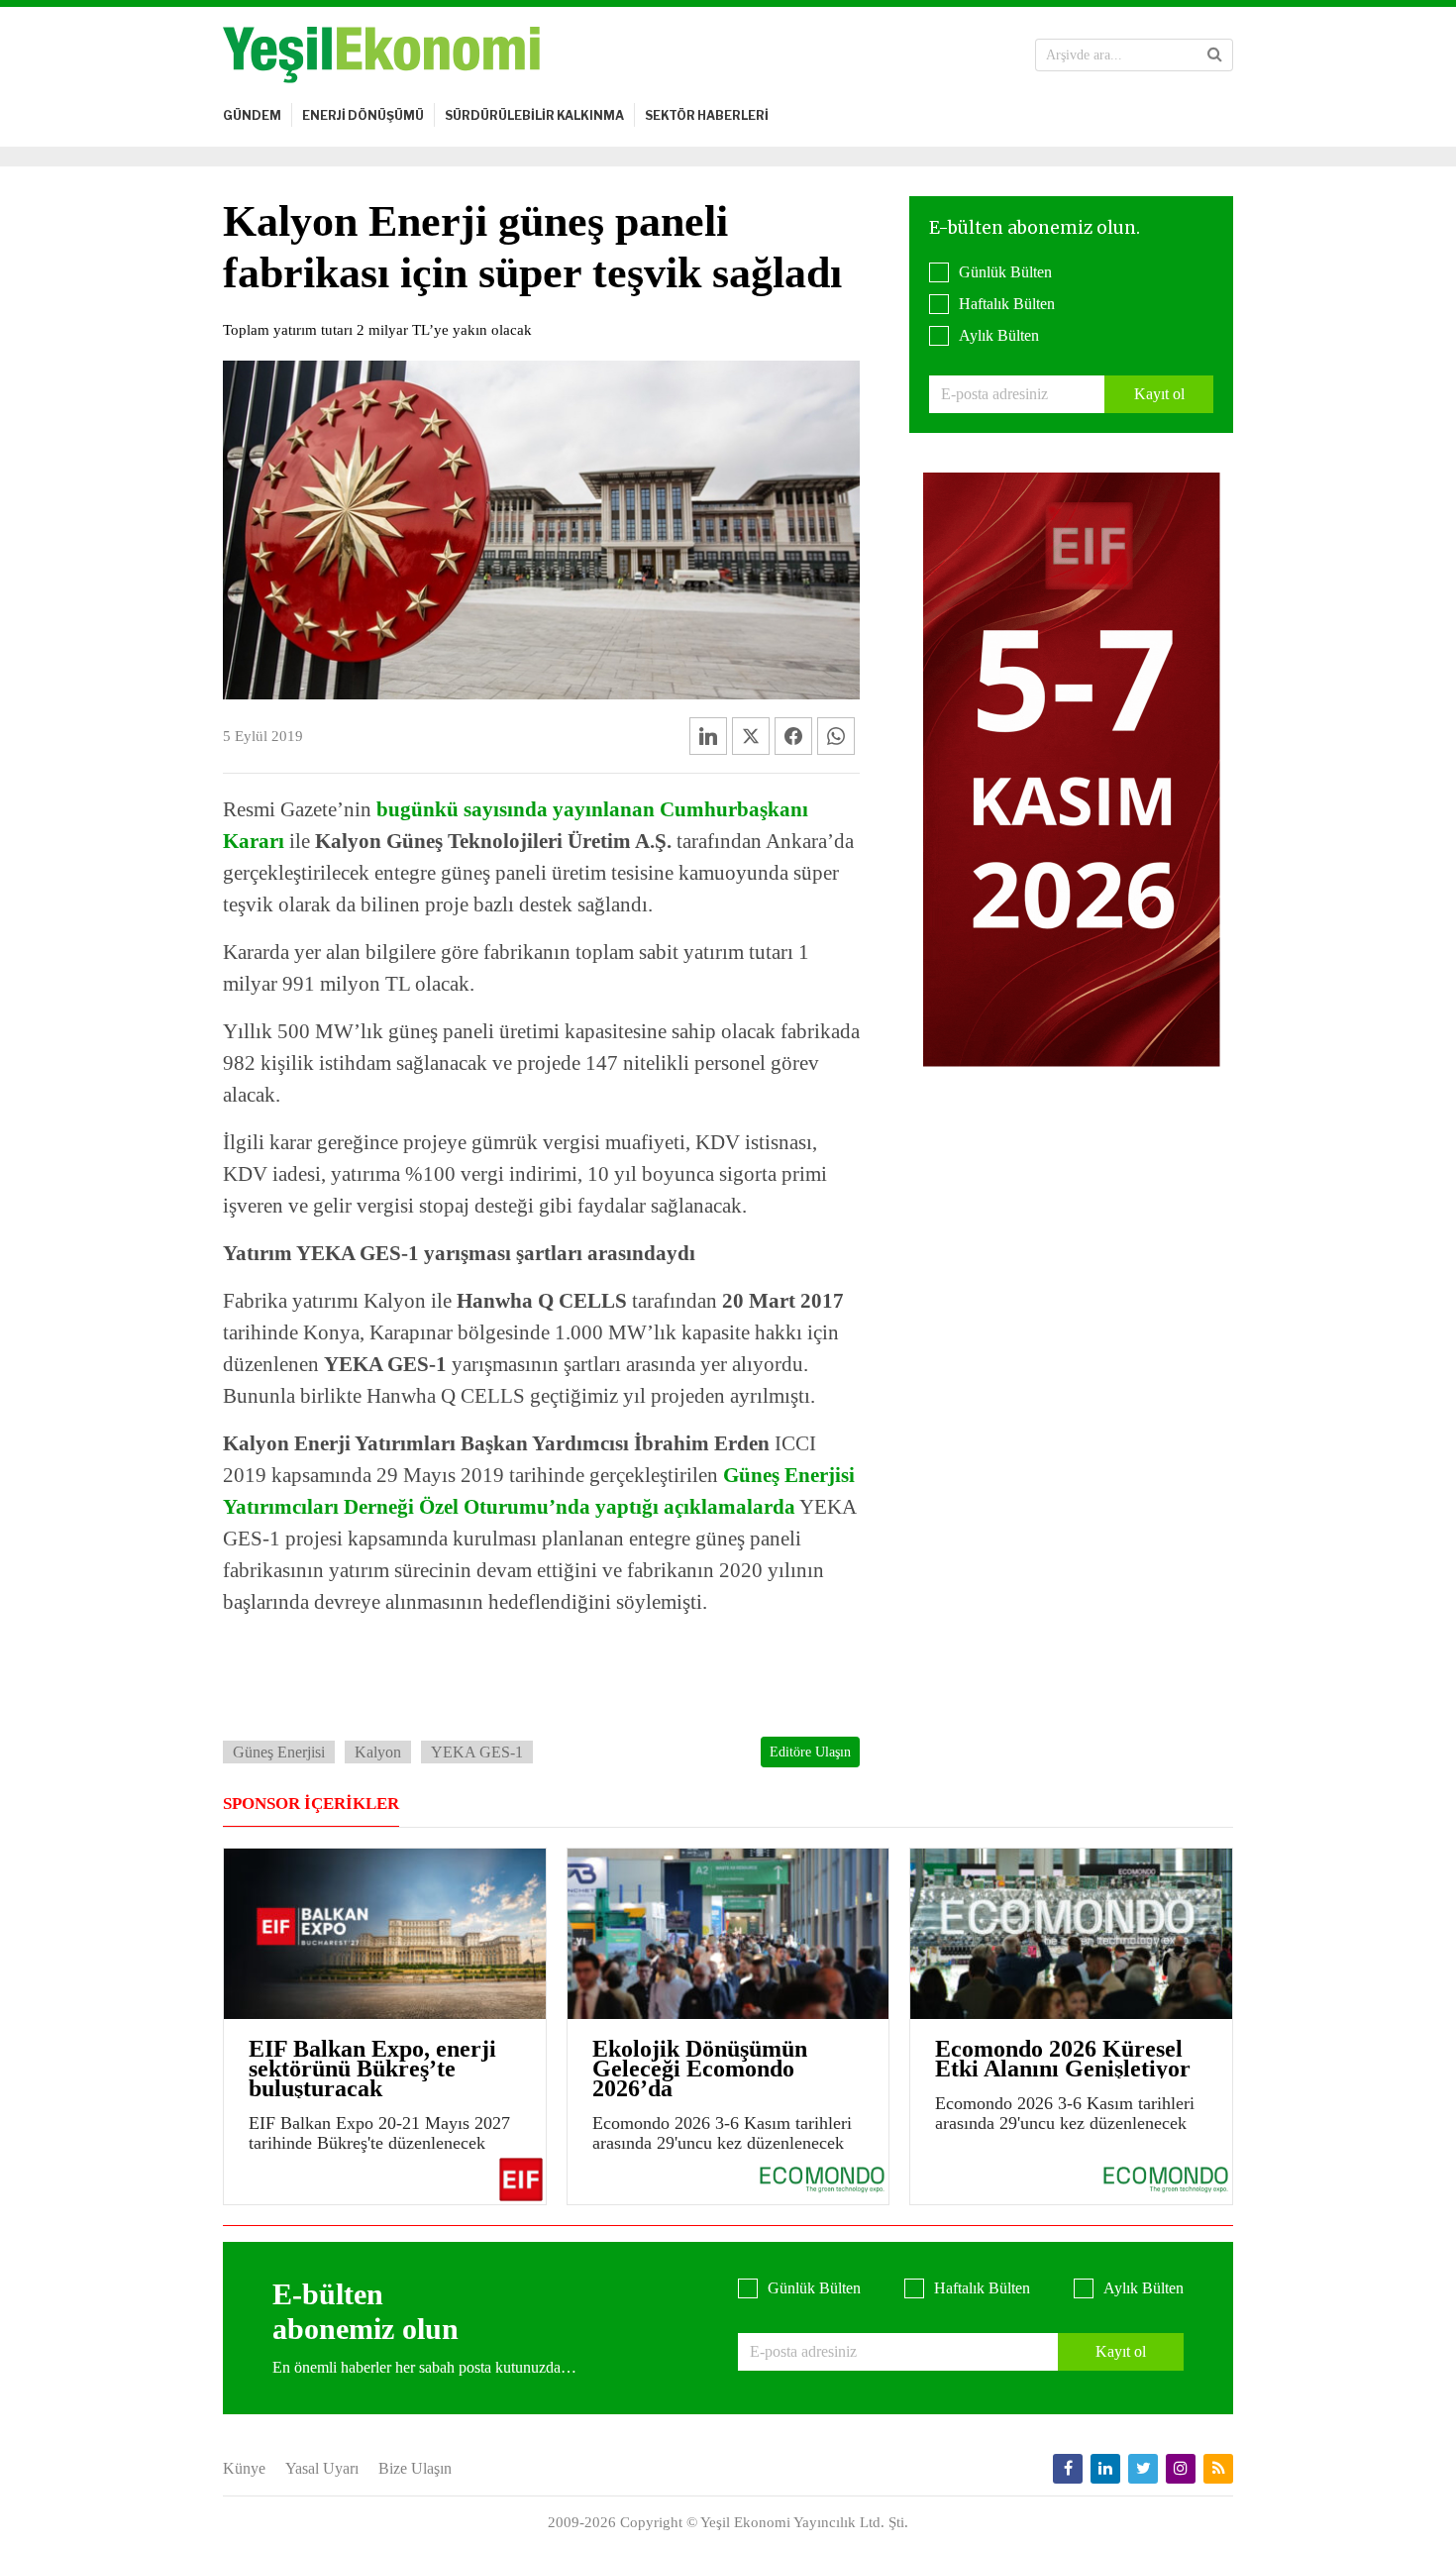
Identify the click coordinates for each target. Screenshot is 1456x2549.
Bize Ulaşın (415, 2468)
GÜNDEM (252, 115)
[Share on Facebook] (793, 736)
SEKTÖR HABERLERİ (707, 115)
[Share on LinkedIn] (708, 736)
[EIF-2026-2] (1072, 768)
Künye (244, 2468)
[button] (1215, 54)
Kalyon (378, 1752)
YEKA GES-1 (477, 1752)
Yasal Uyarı (322, 2468)
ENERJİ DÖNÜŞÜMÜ (363, 115)
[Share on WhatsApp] (836, 736)
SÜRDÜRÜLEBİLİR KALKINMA (534, 115)
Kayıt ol (1159, 394)
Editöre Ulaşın (810, 1752)
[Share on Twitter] (751, 736)
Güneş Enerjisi (279, 1752)
